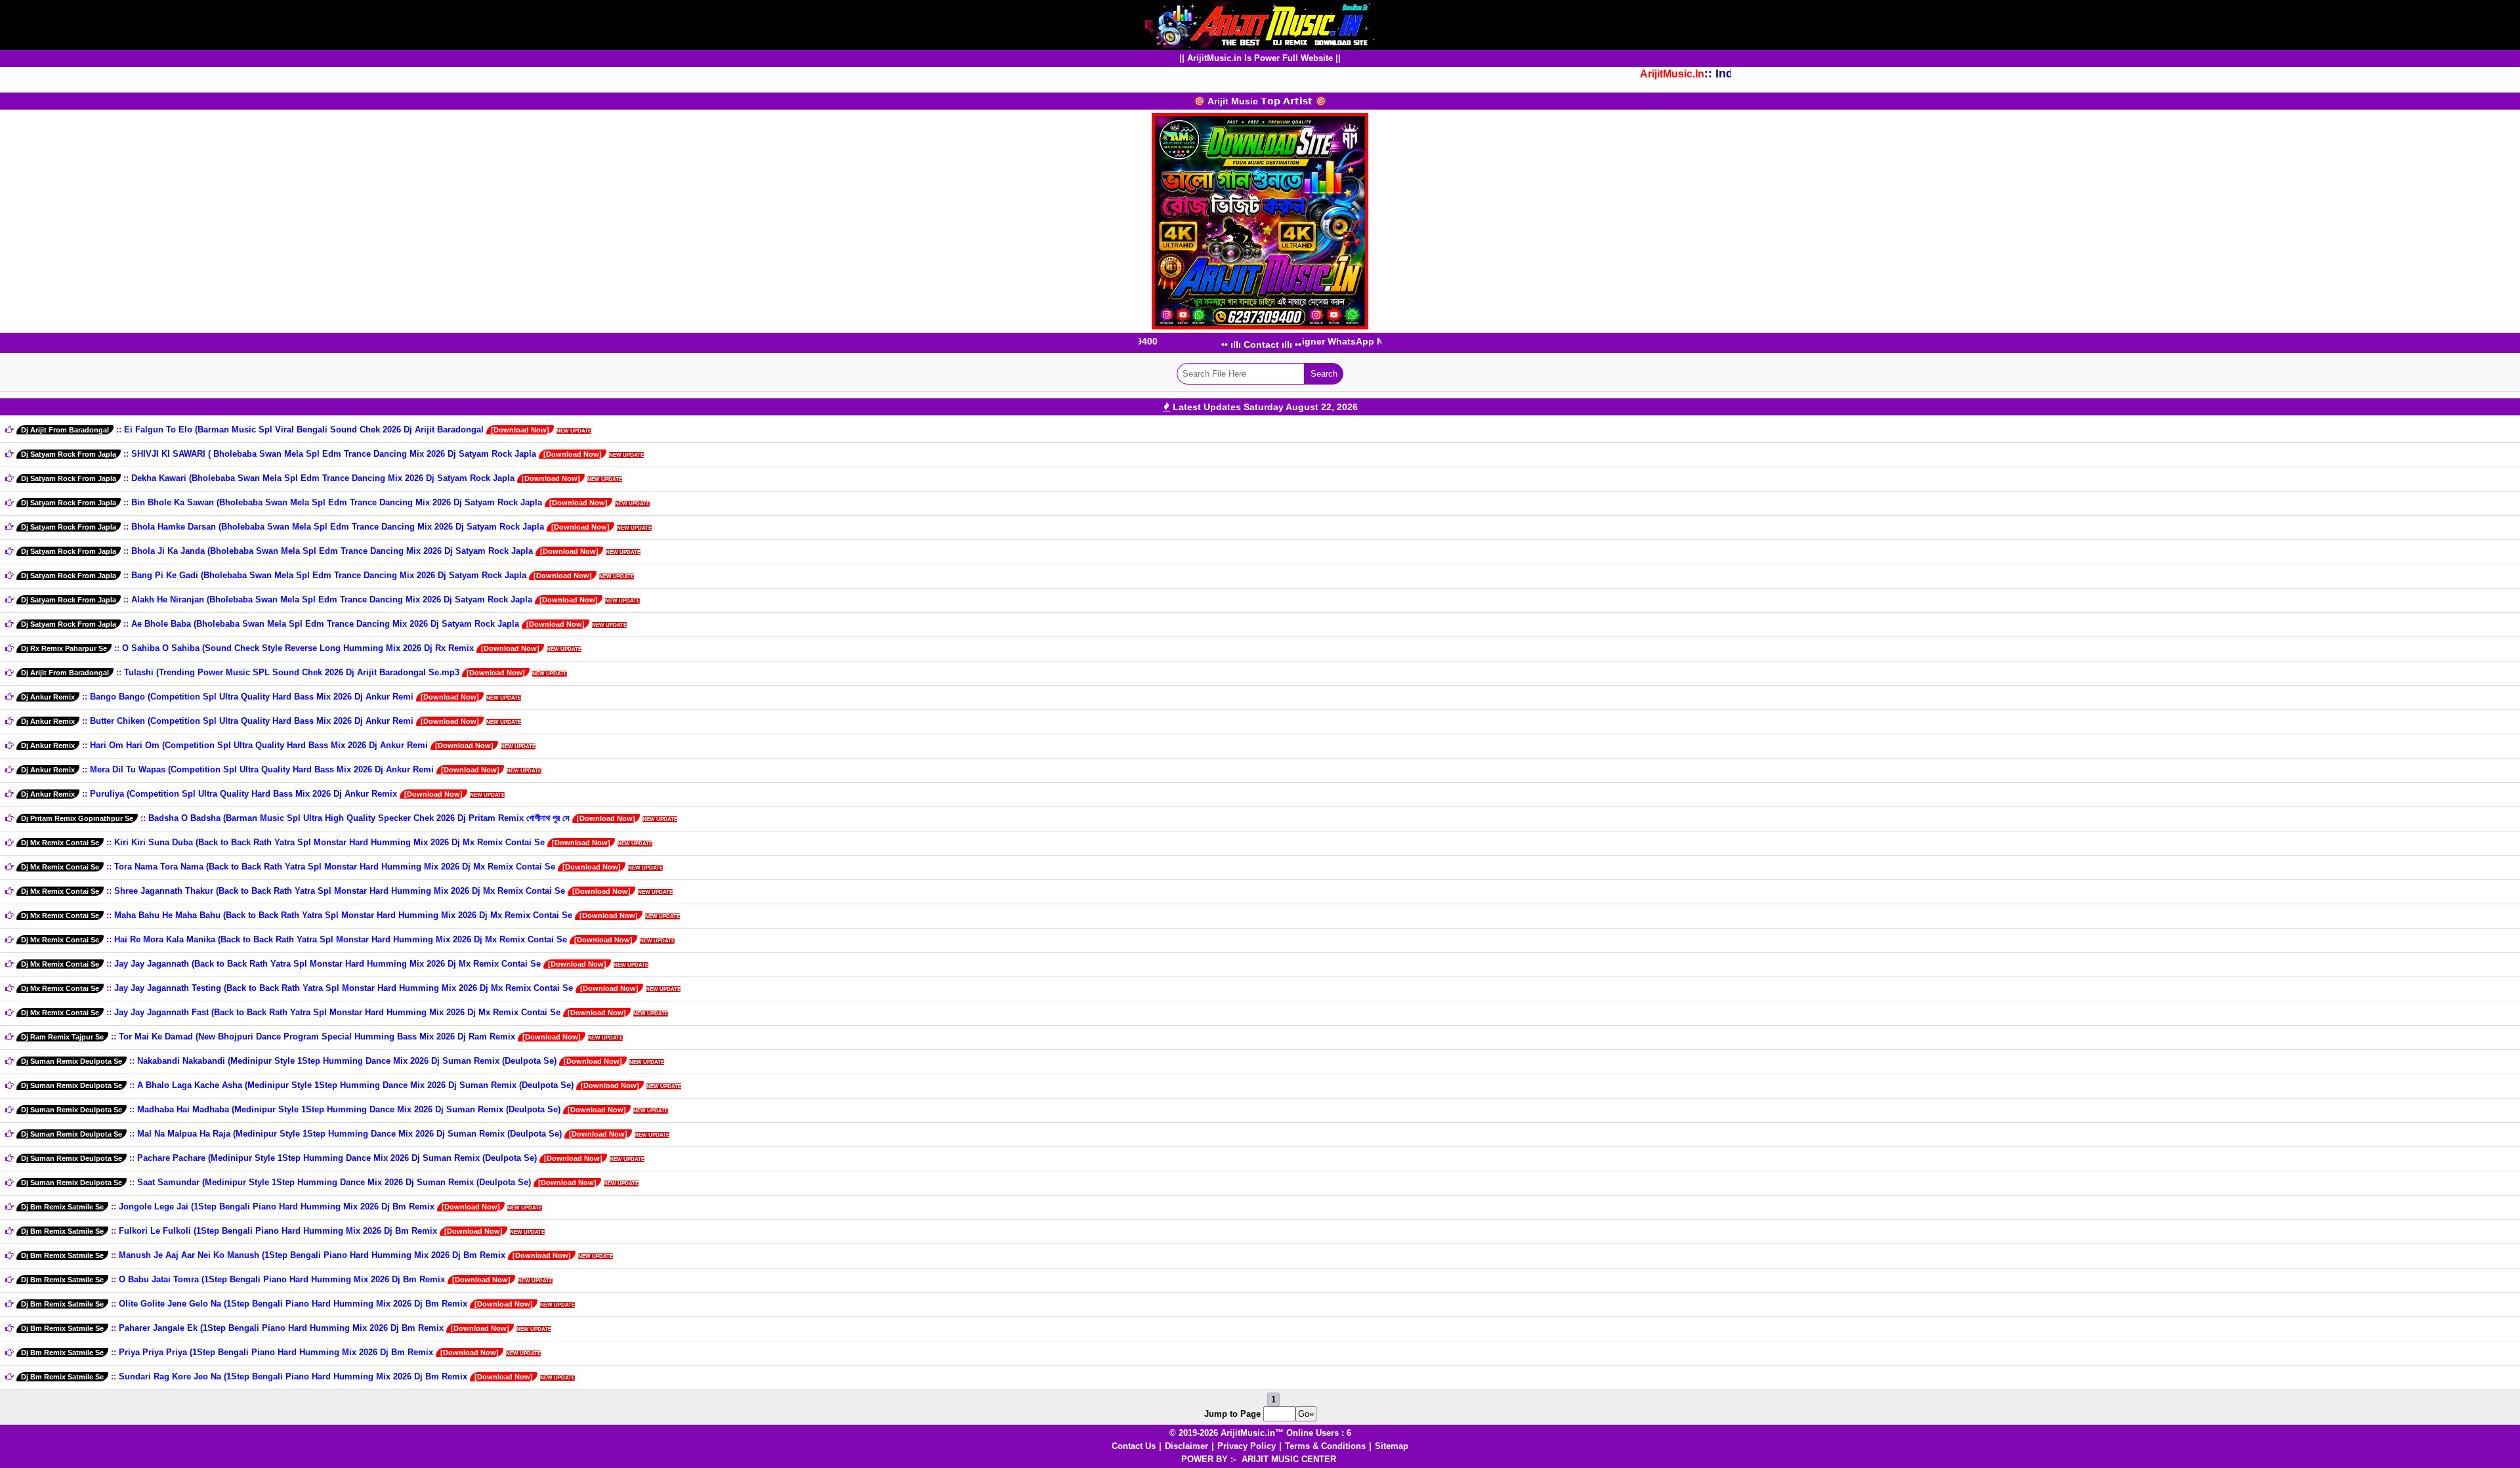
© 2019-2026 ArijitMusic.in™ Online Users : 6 (1260, 1433)
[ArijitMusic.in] (1260, 24)
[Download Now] (520, 430)
